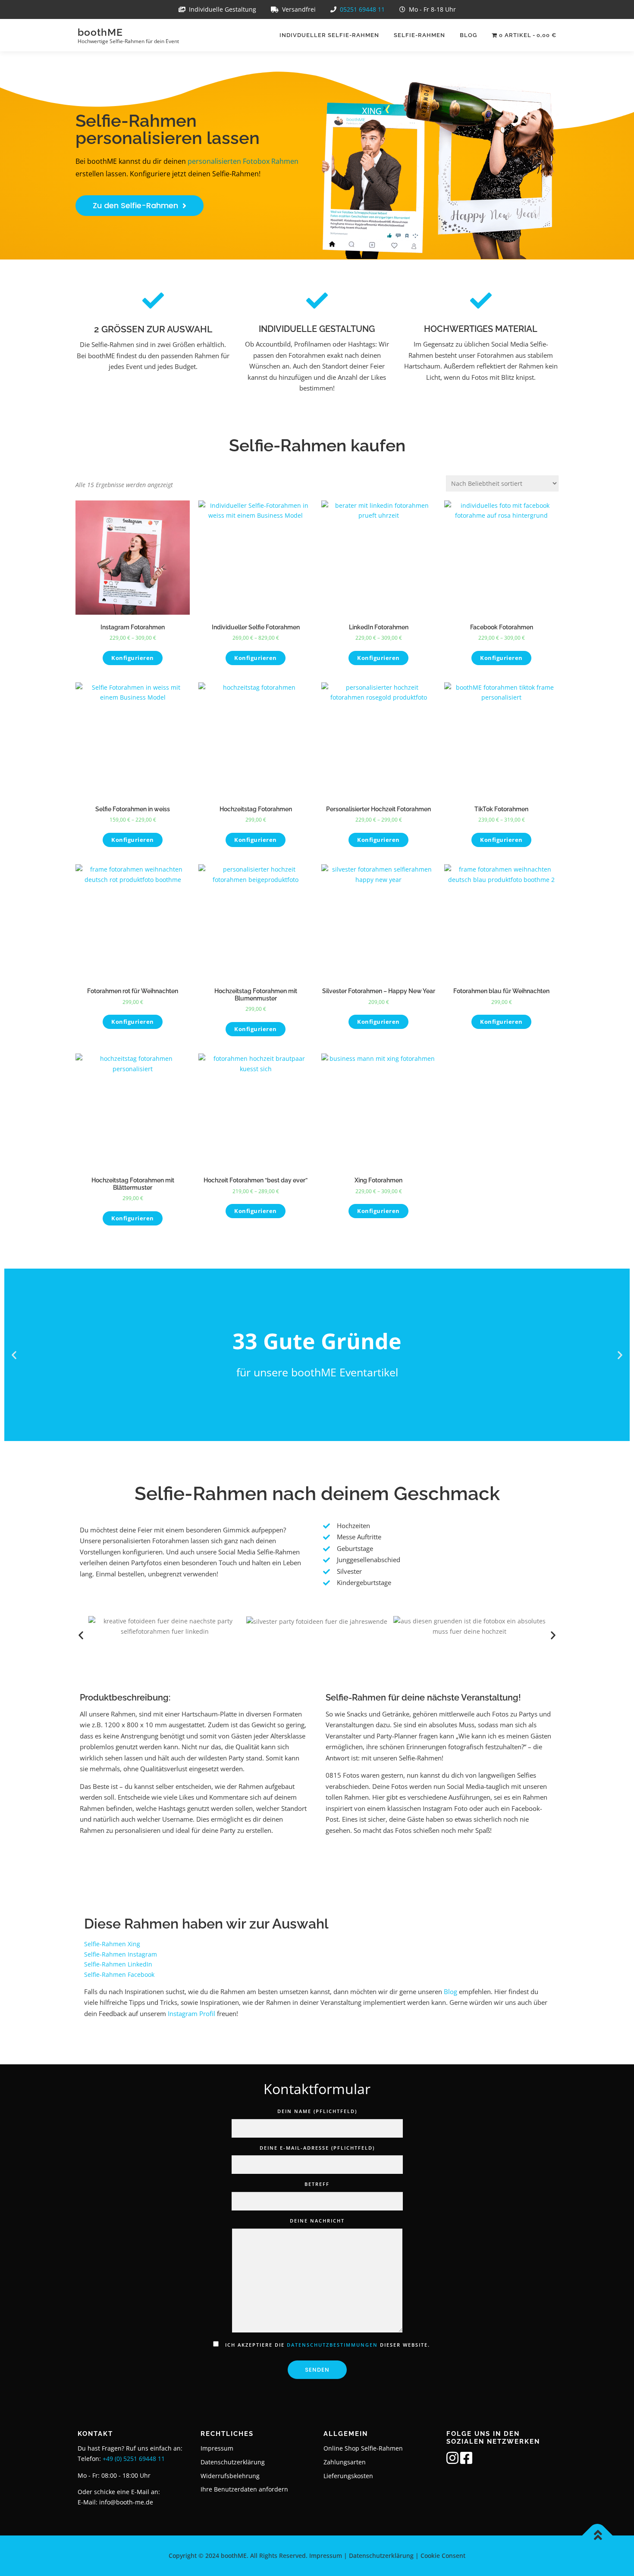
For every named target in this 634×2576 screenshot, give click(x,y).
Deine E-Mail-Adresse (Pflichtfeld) (317, 2148)
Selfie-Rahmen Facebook (119, 1974)
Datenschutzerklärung (233, 2462)
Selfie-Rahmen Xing (112, 1944)
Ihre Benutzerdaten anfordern (244, 2489)
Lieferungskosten (348, 2476)
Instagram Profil (191, 2013)
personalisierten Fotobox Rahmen (243, 161)
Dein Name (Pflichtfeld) (317, 2111)
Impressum (217, 2448)
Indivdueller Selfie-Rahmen (329, 35)
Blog (468, 35)
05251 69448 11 (362, 9)
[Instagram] (452, 2461)
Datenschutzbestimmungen (332, 2345)
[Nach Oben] (598, 2536)
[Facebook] (466, 2461)
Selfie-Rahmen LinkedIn (118, 1964)
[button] (14, 1355)
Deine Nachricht (317, 2221)
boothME (100, 32)
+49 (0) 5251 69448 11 (134, 2459)
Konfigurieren (133, 658)
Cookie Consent (443, 2556)
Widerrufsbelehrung (230, 2476)
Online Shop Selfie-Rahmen (363, 2448)
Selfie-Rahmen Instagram (121, 1954)
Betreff (317, 2184)
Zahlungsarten (345, 2462)
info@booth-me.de (126, 2502)
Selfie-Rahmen (419, 35)
